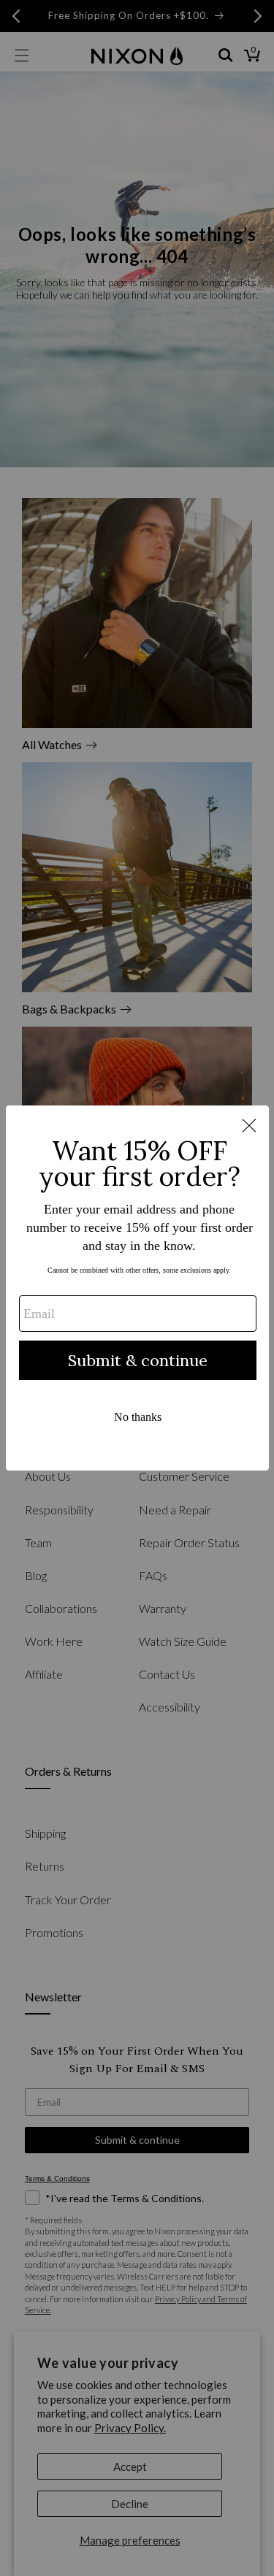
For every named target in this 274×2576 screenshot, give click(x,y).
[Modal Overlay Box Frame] (137, 1288)
